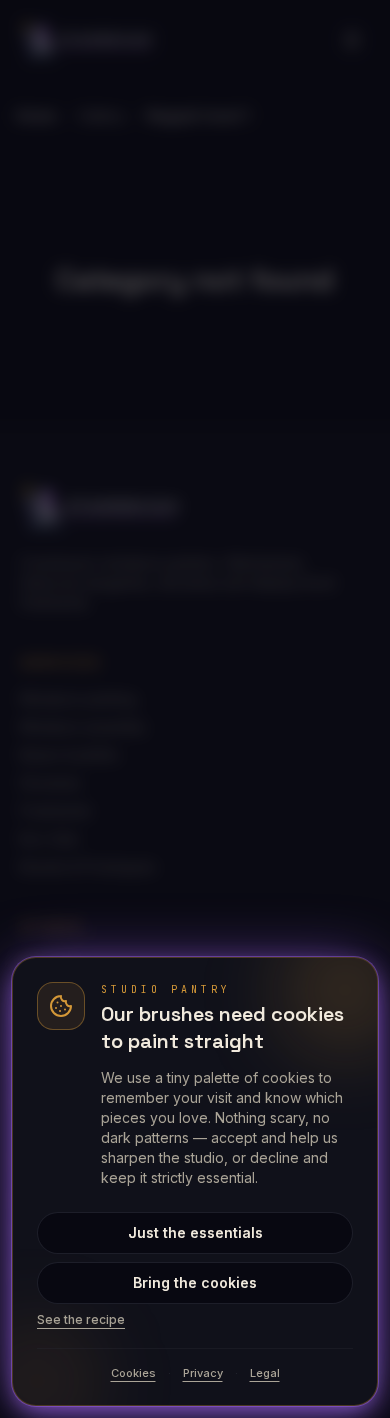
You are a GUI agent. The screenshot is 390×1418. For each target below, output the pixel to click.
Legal (265, 1373)
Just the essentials (195, 1232)
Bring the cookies (195, 1282)
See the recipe (81, 1319)
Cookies (133, 1373)
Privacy (203, 1373)
